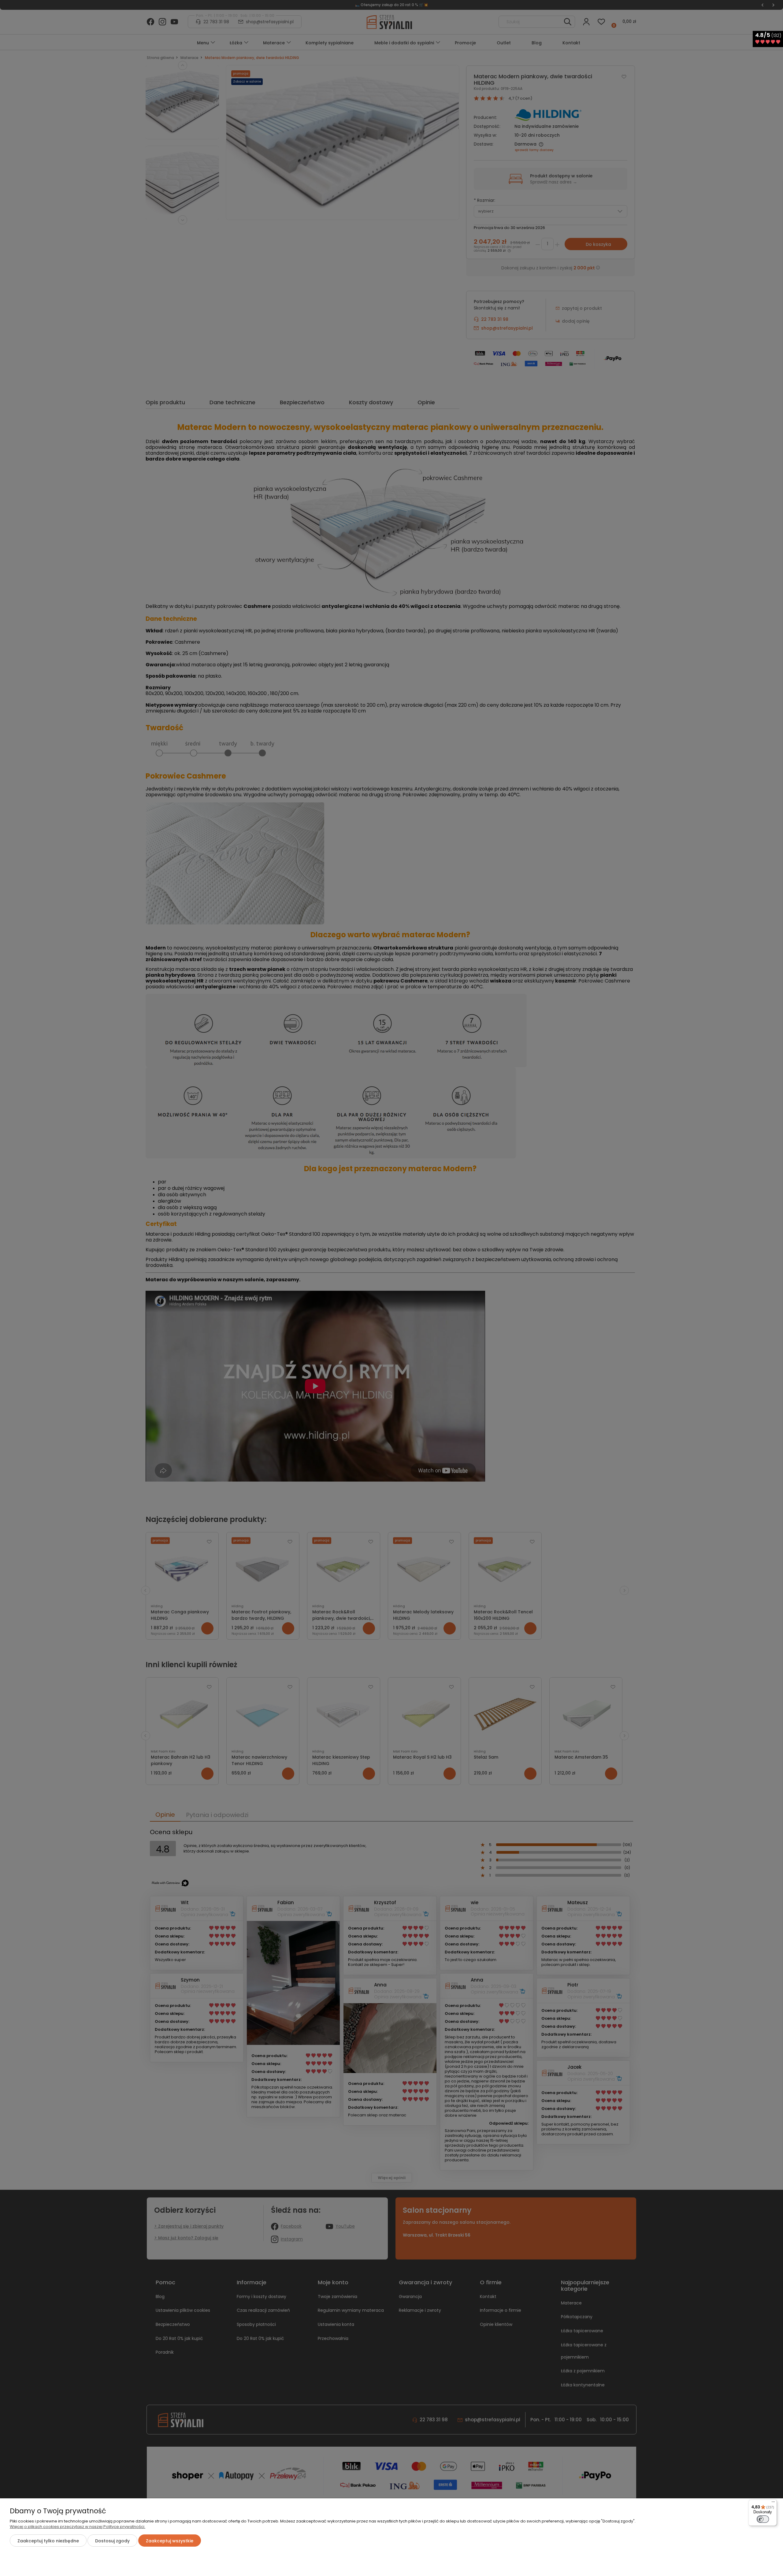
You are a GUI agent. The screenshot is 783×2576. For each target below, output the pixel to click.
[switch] (763, 2519)
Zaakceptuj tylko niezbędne (48, 2541)
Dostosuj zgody (112, 2541)
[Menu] (773, 2503)
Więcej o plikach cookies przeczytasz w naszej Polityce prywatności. (78, 2527)
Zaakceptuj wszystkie (170, 2541)
